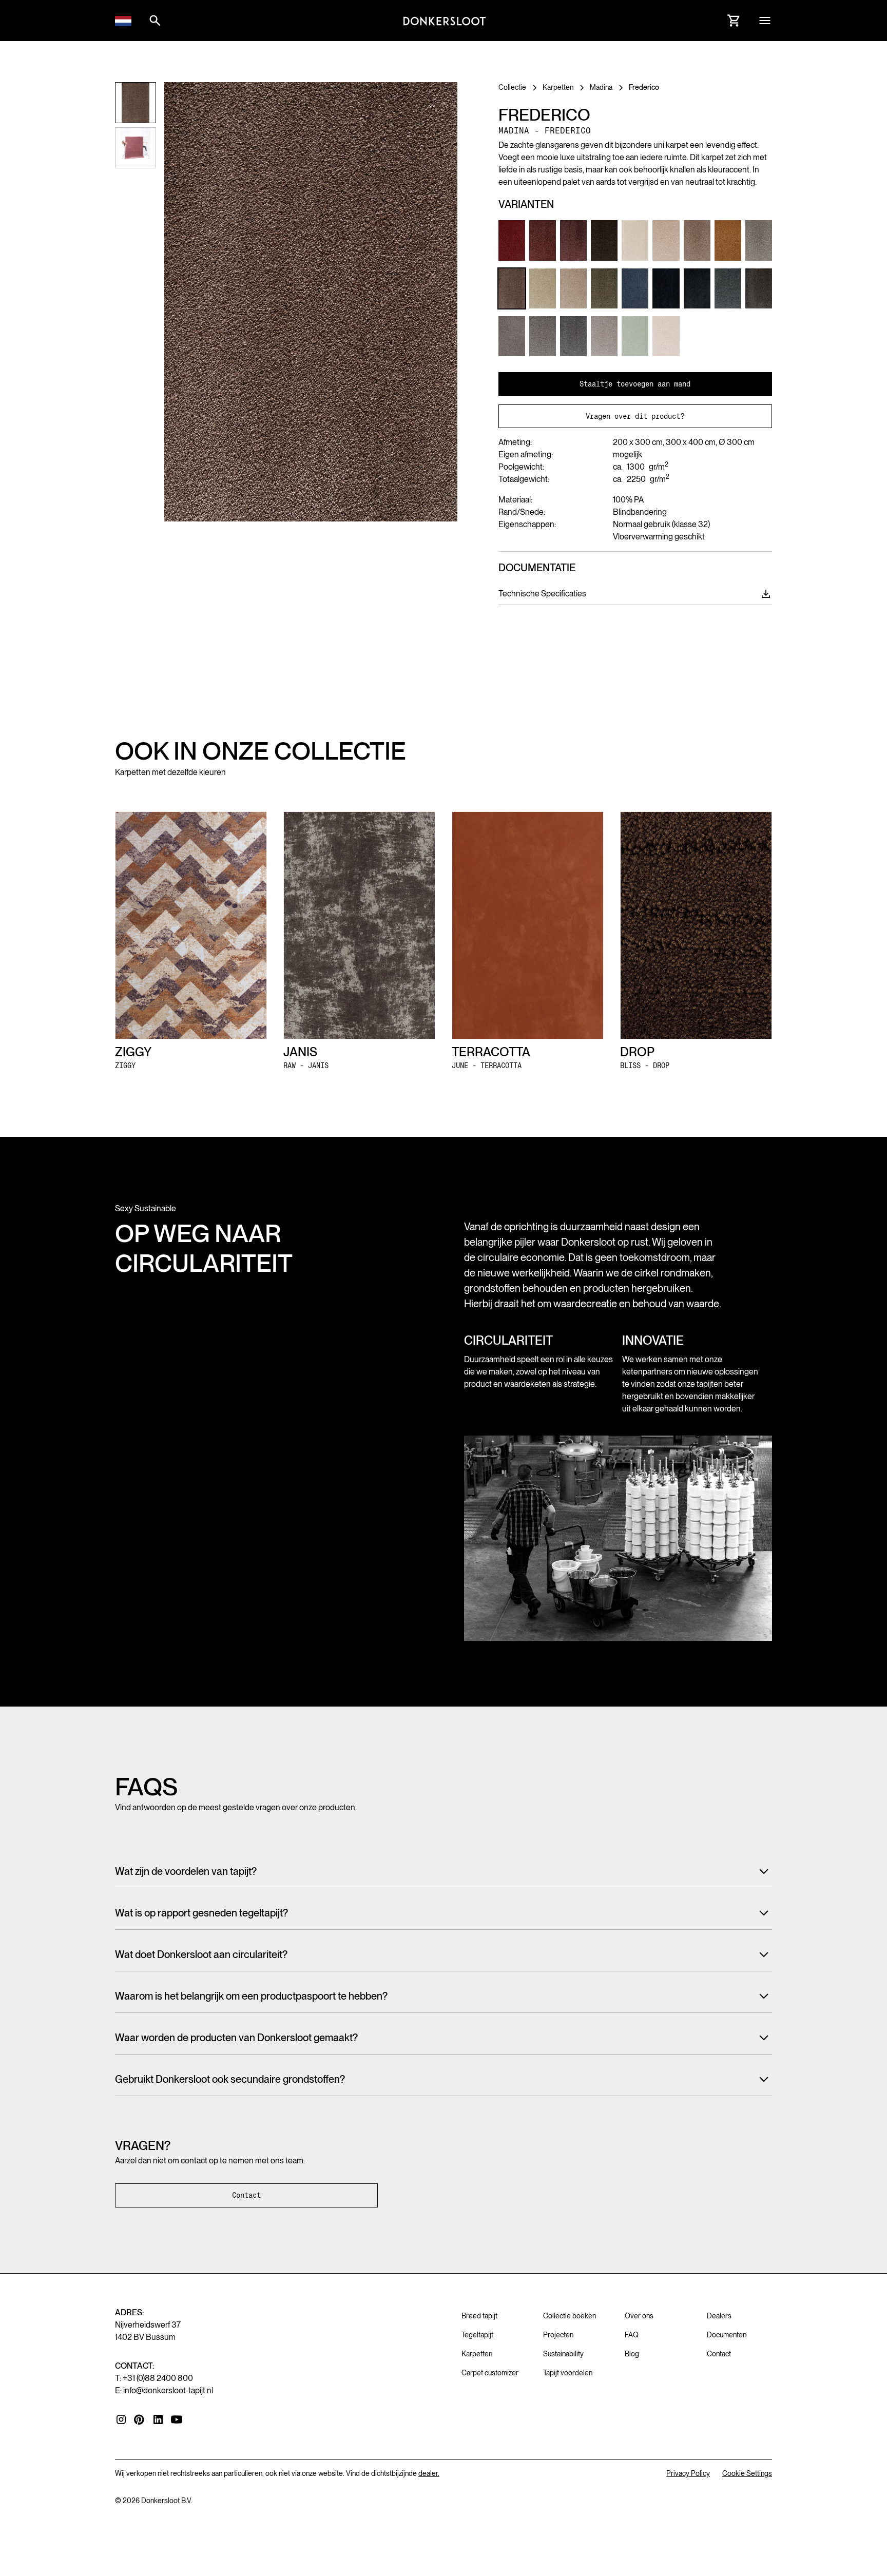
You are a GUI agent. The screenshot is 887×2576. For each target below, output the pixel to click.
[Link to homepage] (445, 21)
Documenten (727, 2335)
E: (164, 2390)
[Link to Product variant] (512, 240)
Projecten (558, 2335)
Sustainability (563, 2354)
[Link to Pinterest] (140, 2420)
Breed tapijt (479, 2316)
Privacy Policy (688, 2473)
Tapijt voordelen (568, 2373)
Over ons (639, 2316)
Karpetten (477, 2354)
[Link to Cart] (734, 21)
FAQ (632, 2335)
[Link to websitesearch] (155, 21)
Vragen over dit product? (635, 416)
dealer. (429, 2473)
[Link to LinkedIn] (158, 2419)
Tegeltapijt (477, 2335)
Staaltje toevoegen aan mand (635, 384)
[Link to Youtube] (177, 2419)
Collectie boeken (570, 2316)
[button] (123, 21)
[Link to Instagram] (121, 2419)
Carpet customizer (490, 2373)
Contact (246, 2195)
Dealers (719, 2316)
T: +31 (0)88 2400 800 (154, 2378)
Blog (632, 2354)
